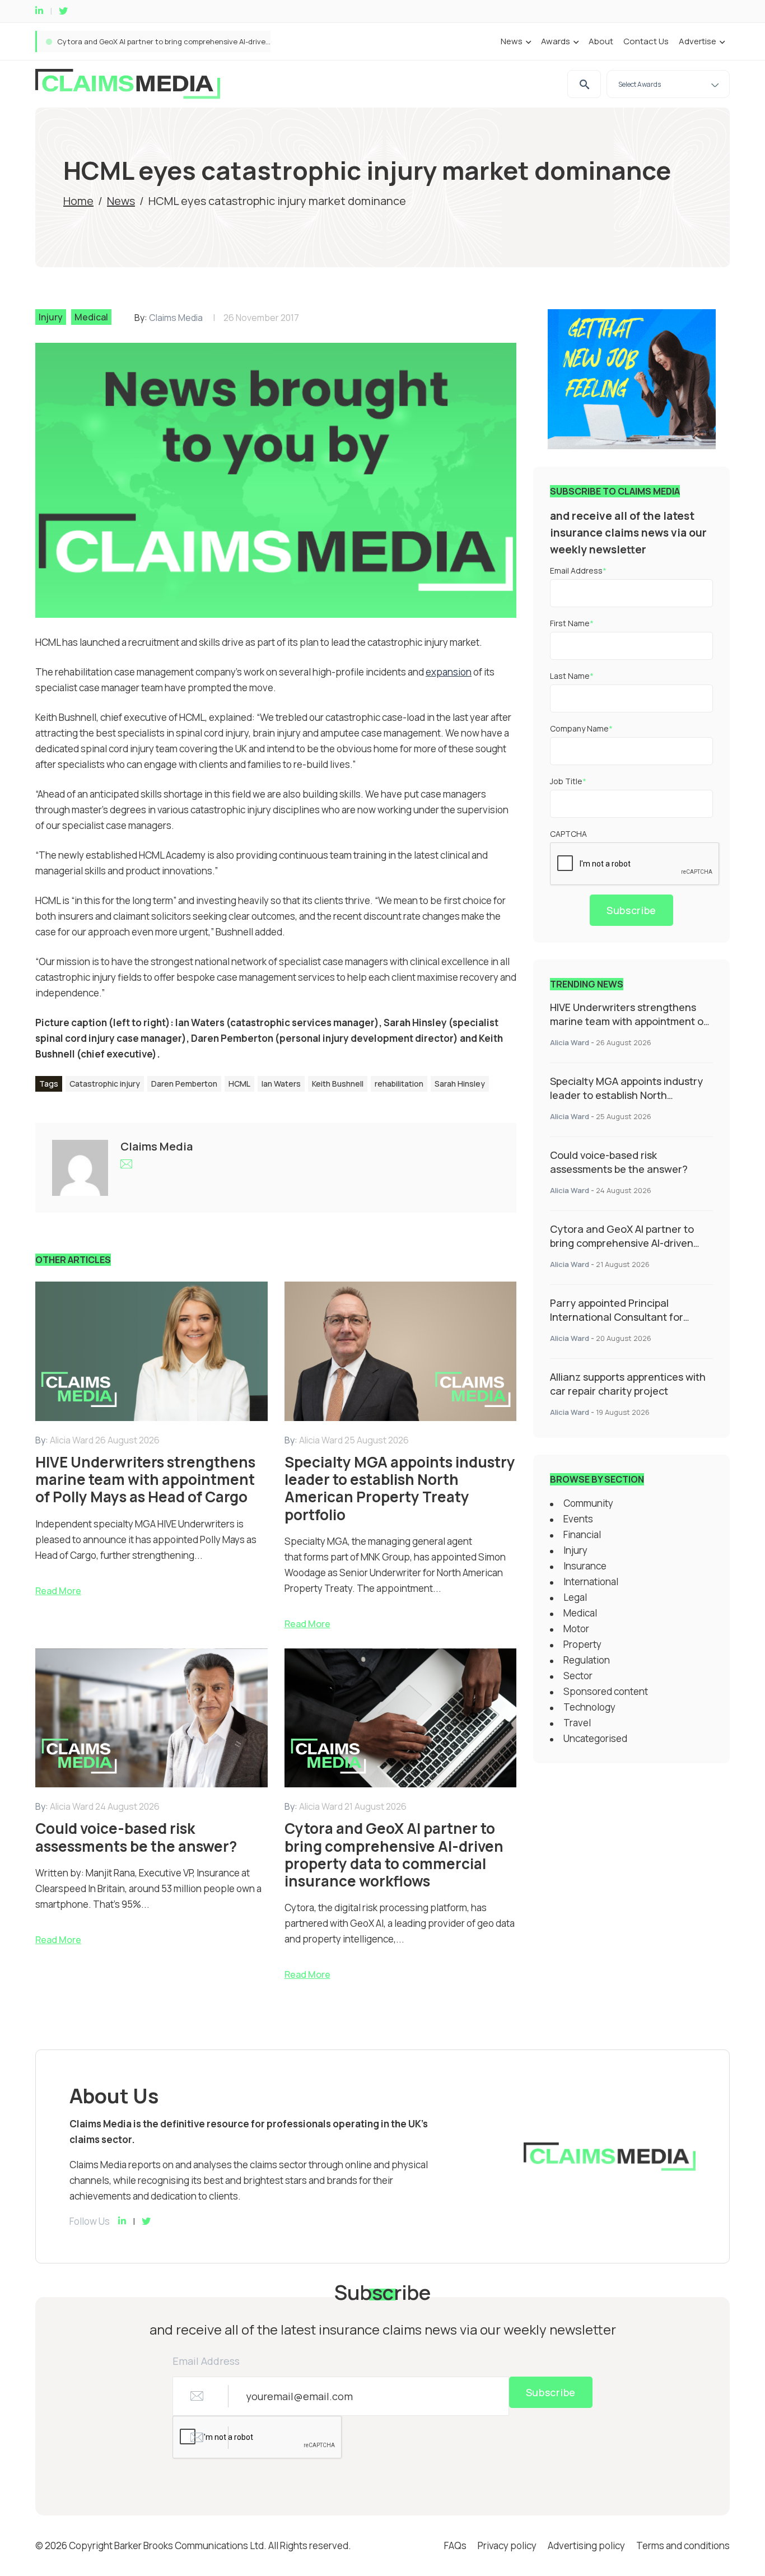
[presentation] (635, 864)
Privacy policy (507, 2545)
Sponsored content (606, 1691)
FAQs (455, 2545)
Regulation (587, 1660)
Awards (556, 41)
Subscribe (631, 910)
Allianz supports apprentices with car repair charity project (628, 1384)
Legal (575, 1597)
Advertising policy (586, 2545)
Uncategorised (595, 1738)
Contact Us (646, 41)
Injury (51, 317)
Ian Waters (281, 1084)
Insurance (585, 1566)
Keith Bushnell (338, 1084)
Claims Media (176, 318)
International (591, 1582)
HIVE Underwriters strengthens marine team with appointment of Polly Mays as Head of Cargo (629, 1021)
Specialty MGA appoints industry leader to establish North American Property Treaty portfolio (626, 1102)
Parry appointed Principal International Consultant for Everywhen (171, 41)
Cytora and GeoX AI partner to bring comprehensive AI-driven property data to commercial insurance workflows (622, 1250)
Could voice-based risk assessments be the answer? (619, 1162)
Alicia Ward (570, 1042)
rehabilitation (399, 1084)
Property (582, 1644)
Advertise (698, 41)
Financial (582, 1534)
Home (78, 201)
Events (578, 1519)
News (512, 41)
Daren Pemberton (184, 1084)
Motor (576, 1629)
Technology (589, 1707)
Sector (578, 1676)
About (601, 41)
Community (588, 1503)
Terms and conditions (683, 2545)
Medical (91, 317)
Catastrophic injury (105, 1084)
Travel (577, 1723)
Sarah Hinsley (460, 1084)
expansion (449, 672)
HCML (239, 1084)
